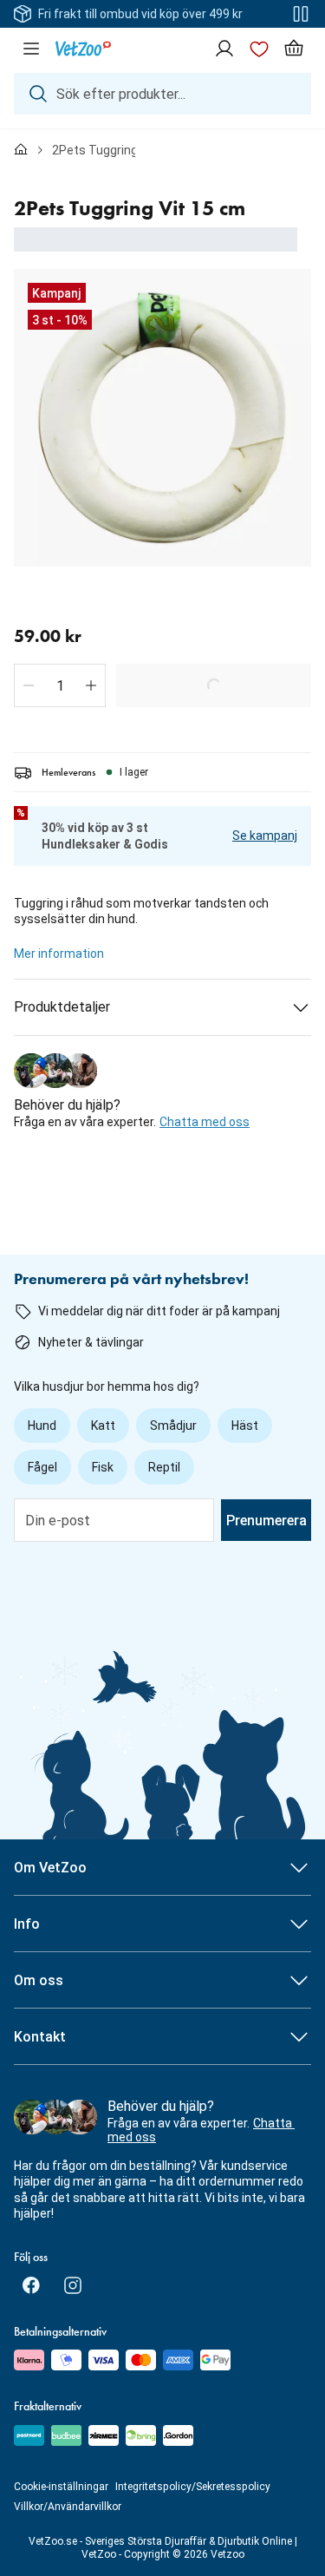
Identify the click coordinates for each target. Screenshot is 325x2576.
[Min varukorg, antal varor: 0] (294, 49)
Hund (42, 1426)
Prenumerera (266, 1521)
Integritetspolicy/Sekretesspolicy (193, 2487)
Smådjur (173, 1426)
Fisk (103, 1467)
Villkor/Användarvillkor (68, 2507)
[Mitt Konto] (224, 49)
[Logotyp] (83, 49)
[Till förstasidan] (21, 150)
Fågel (42, 1467)
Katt (103, 1426)
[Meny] (31, 49)
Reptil (164, 1467)
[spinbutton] (60, 685)
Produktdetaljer (62, 1007)
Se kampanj (265, 836)
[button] (29, 685)
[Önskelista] (259, 49)
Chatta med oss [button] (205, 1122)
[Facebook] (31, 2285)
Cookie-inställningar (61, 2487)
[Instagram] (73, 2285)
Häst (245, 1426)
